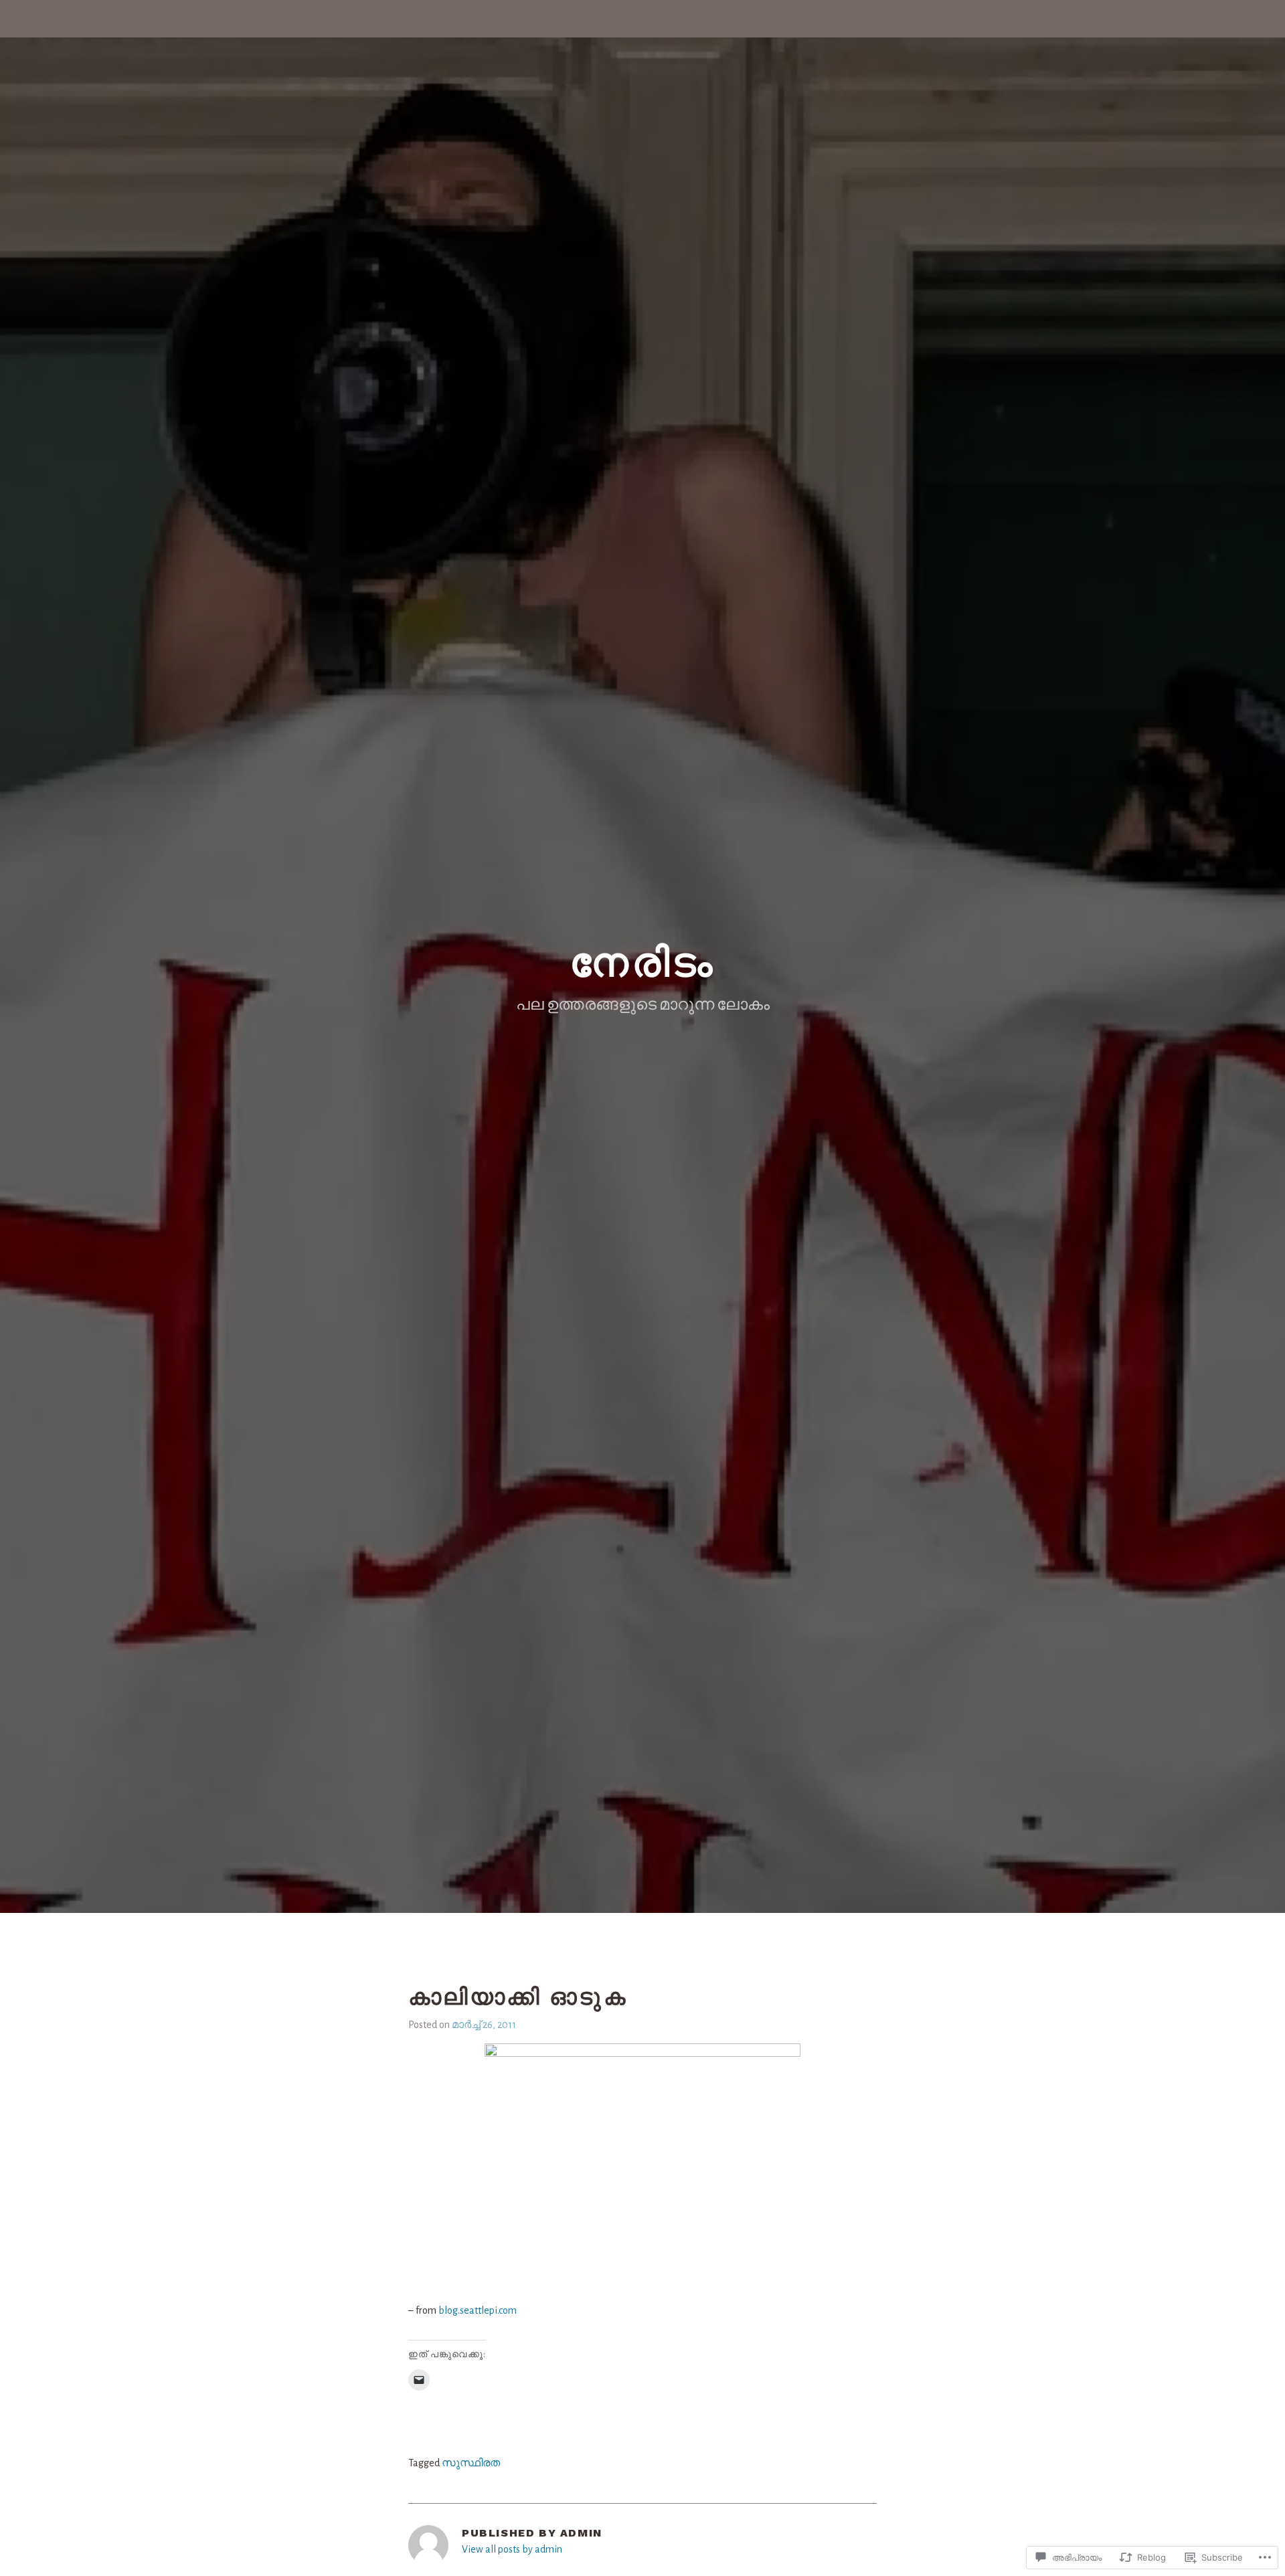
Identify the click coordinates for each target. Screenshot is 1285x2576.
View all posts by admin (512, 2549)
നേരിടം (642, 962)
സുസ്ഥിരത (471, 2463)
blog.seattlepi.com (478, 2310)
